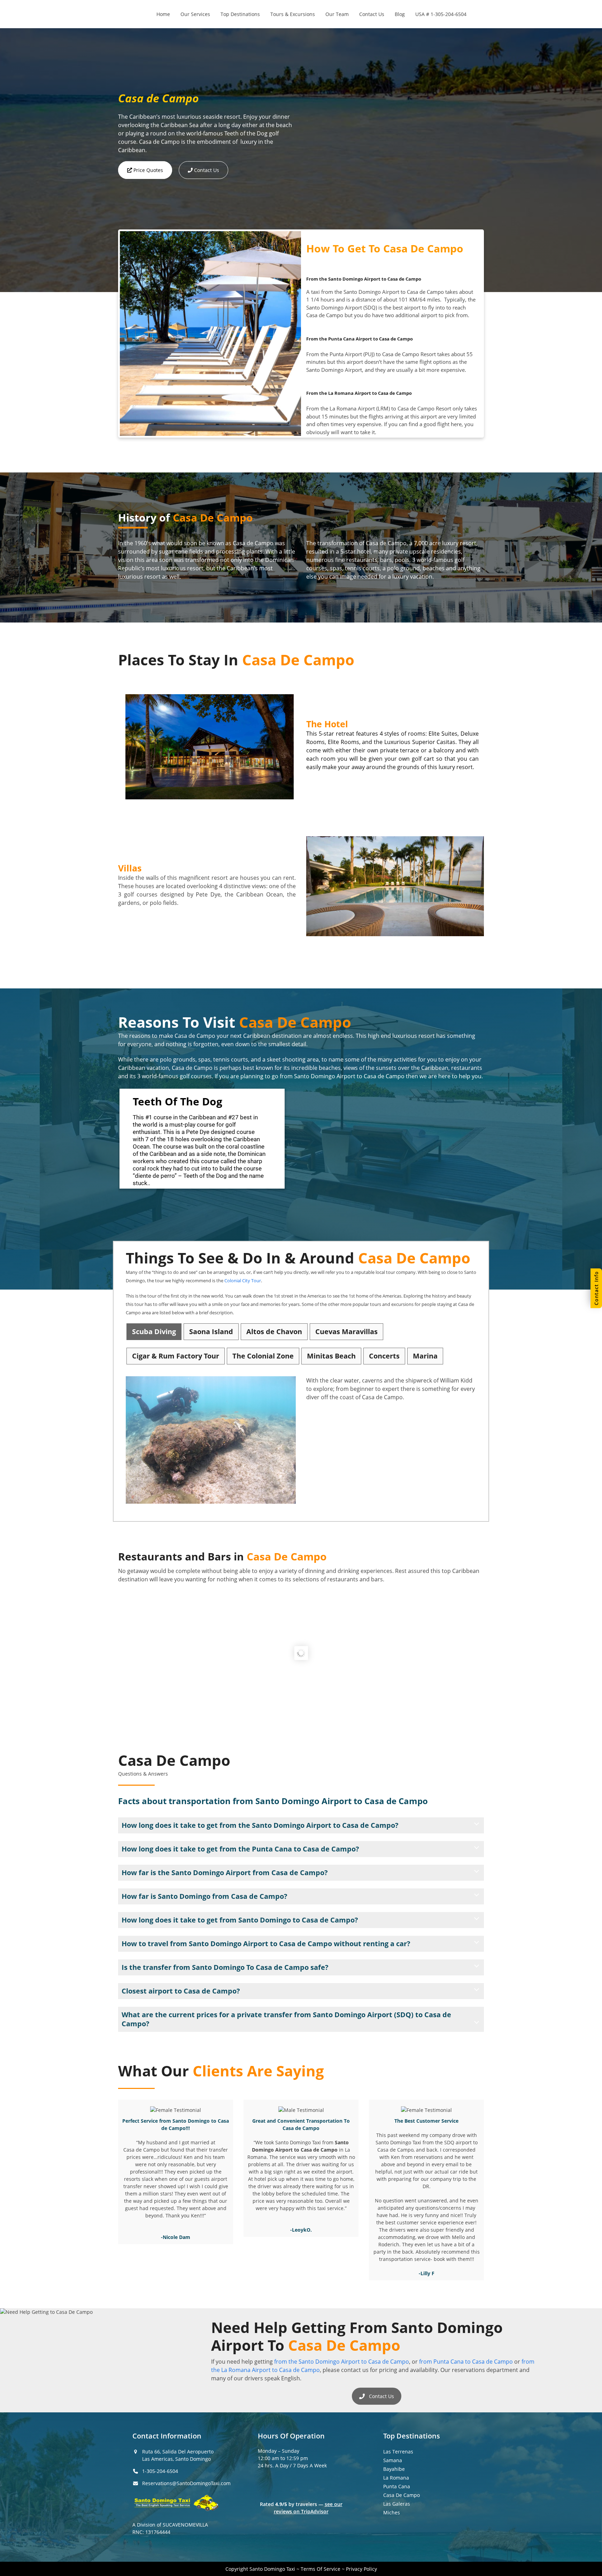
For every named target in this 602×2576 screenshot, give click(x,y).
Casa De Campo (402, 2495)
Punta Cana (397, 2486)
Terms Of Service (321, 2569)
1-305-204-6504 (160, 2471)
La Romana (396, 2478)
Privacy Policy (361, 2569)
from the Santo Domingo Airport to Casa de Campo (342, 2362)
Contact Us (206, 170)
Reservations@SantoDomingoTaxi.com (186, 2483)
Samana (393, 2460)
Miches (392, 2512)
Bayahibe (394, 2469)
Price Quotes (148, 170)
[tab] (154, 1332)
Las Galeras (397, 2504)
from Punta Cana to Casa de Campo (466, 2362)
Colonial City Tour (243, 1281)
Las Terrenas (398, 2452)
